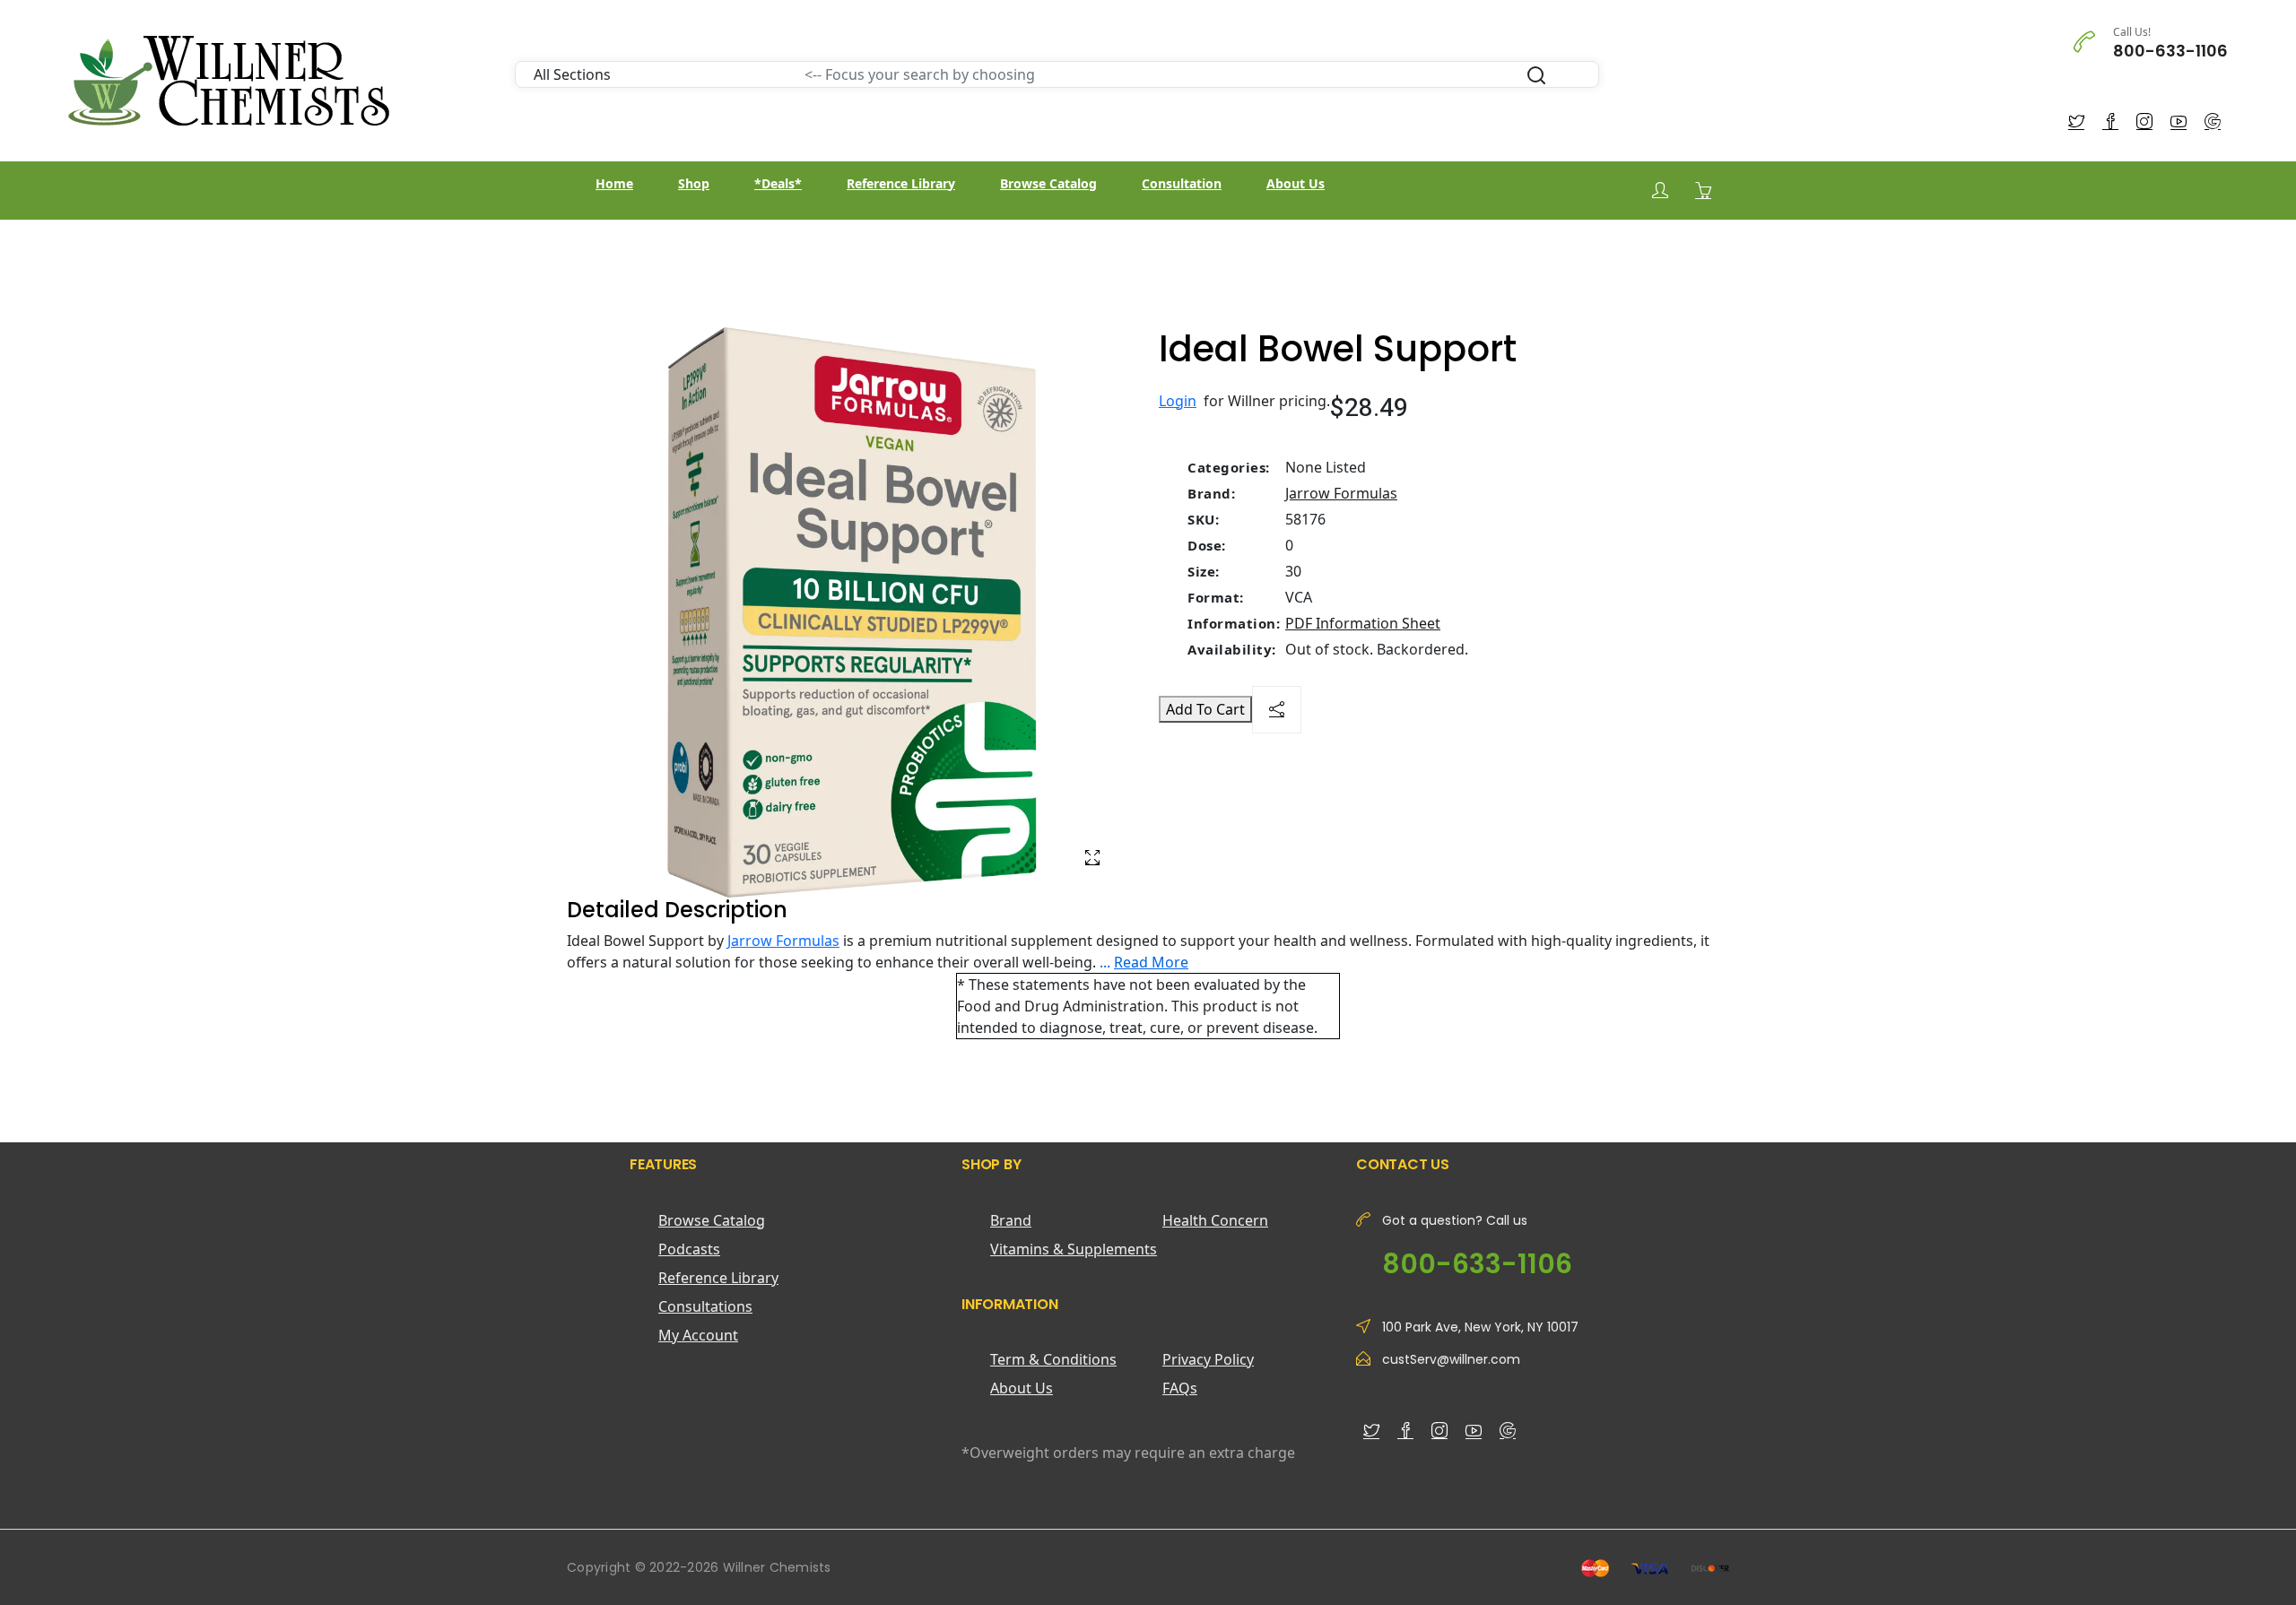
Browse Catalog (1048, 183)
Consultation (1182, 183)
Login (1178, 401)
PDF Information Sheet (1363, 623)
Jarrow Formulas (1341, 493)
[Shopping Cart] (1703, 190)
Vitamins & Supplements (1074, 1249)
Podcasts (689, 1249)
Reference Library (901, 183)
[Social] (1277, 710)
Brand (1011, 1220)
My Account (698, 1335)
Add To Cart (1205, 709)
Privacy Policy (1208, 1359)
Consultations (705, 1306)
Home (614, 183)
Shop (694, 183)
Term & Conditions (1053, 1359)
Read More (1151, 962)
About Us (1296, 183)
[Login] (1660, 191)
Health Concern (1215, 1220)
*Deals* (778, 183)
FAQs (1180, 1388)
